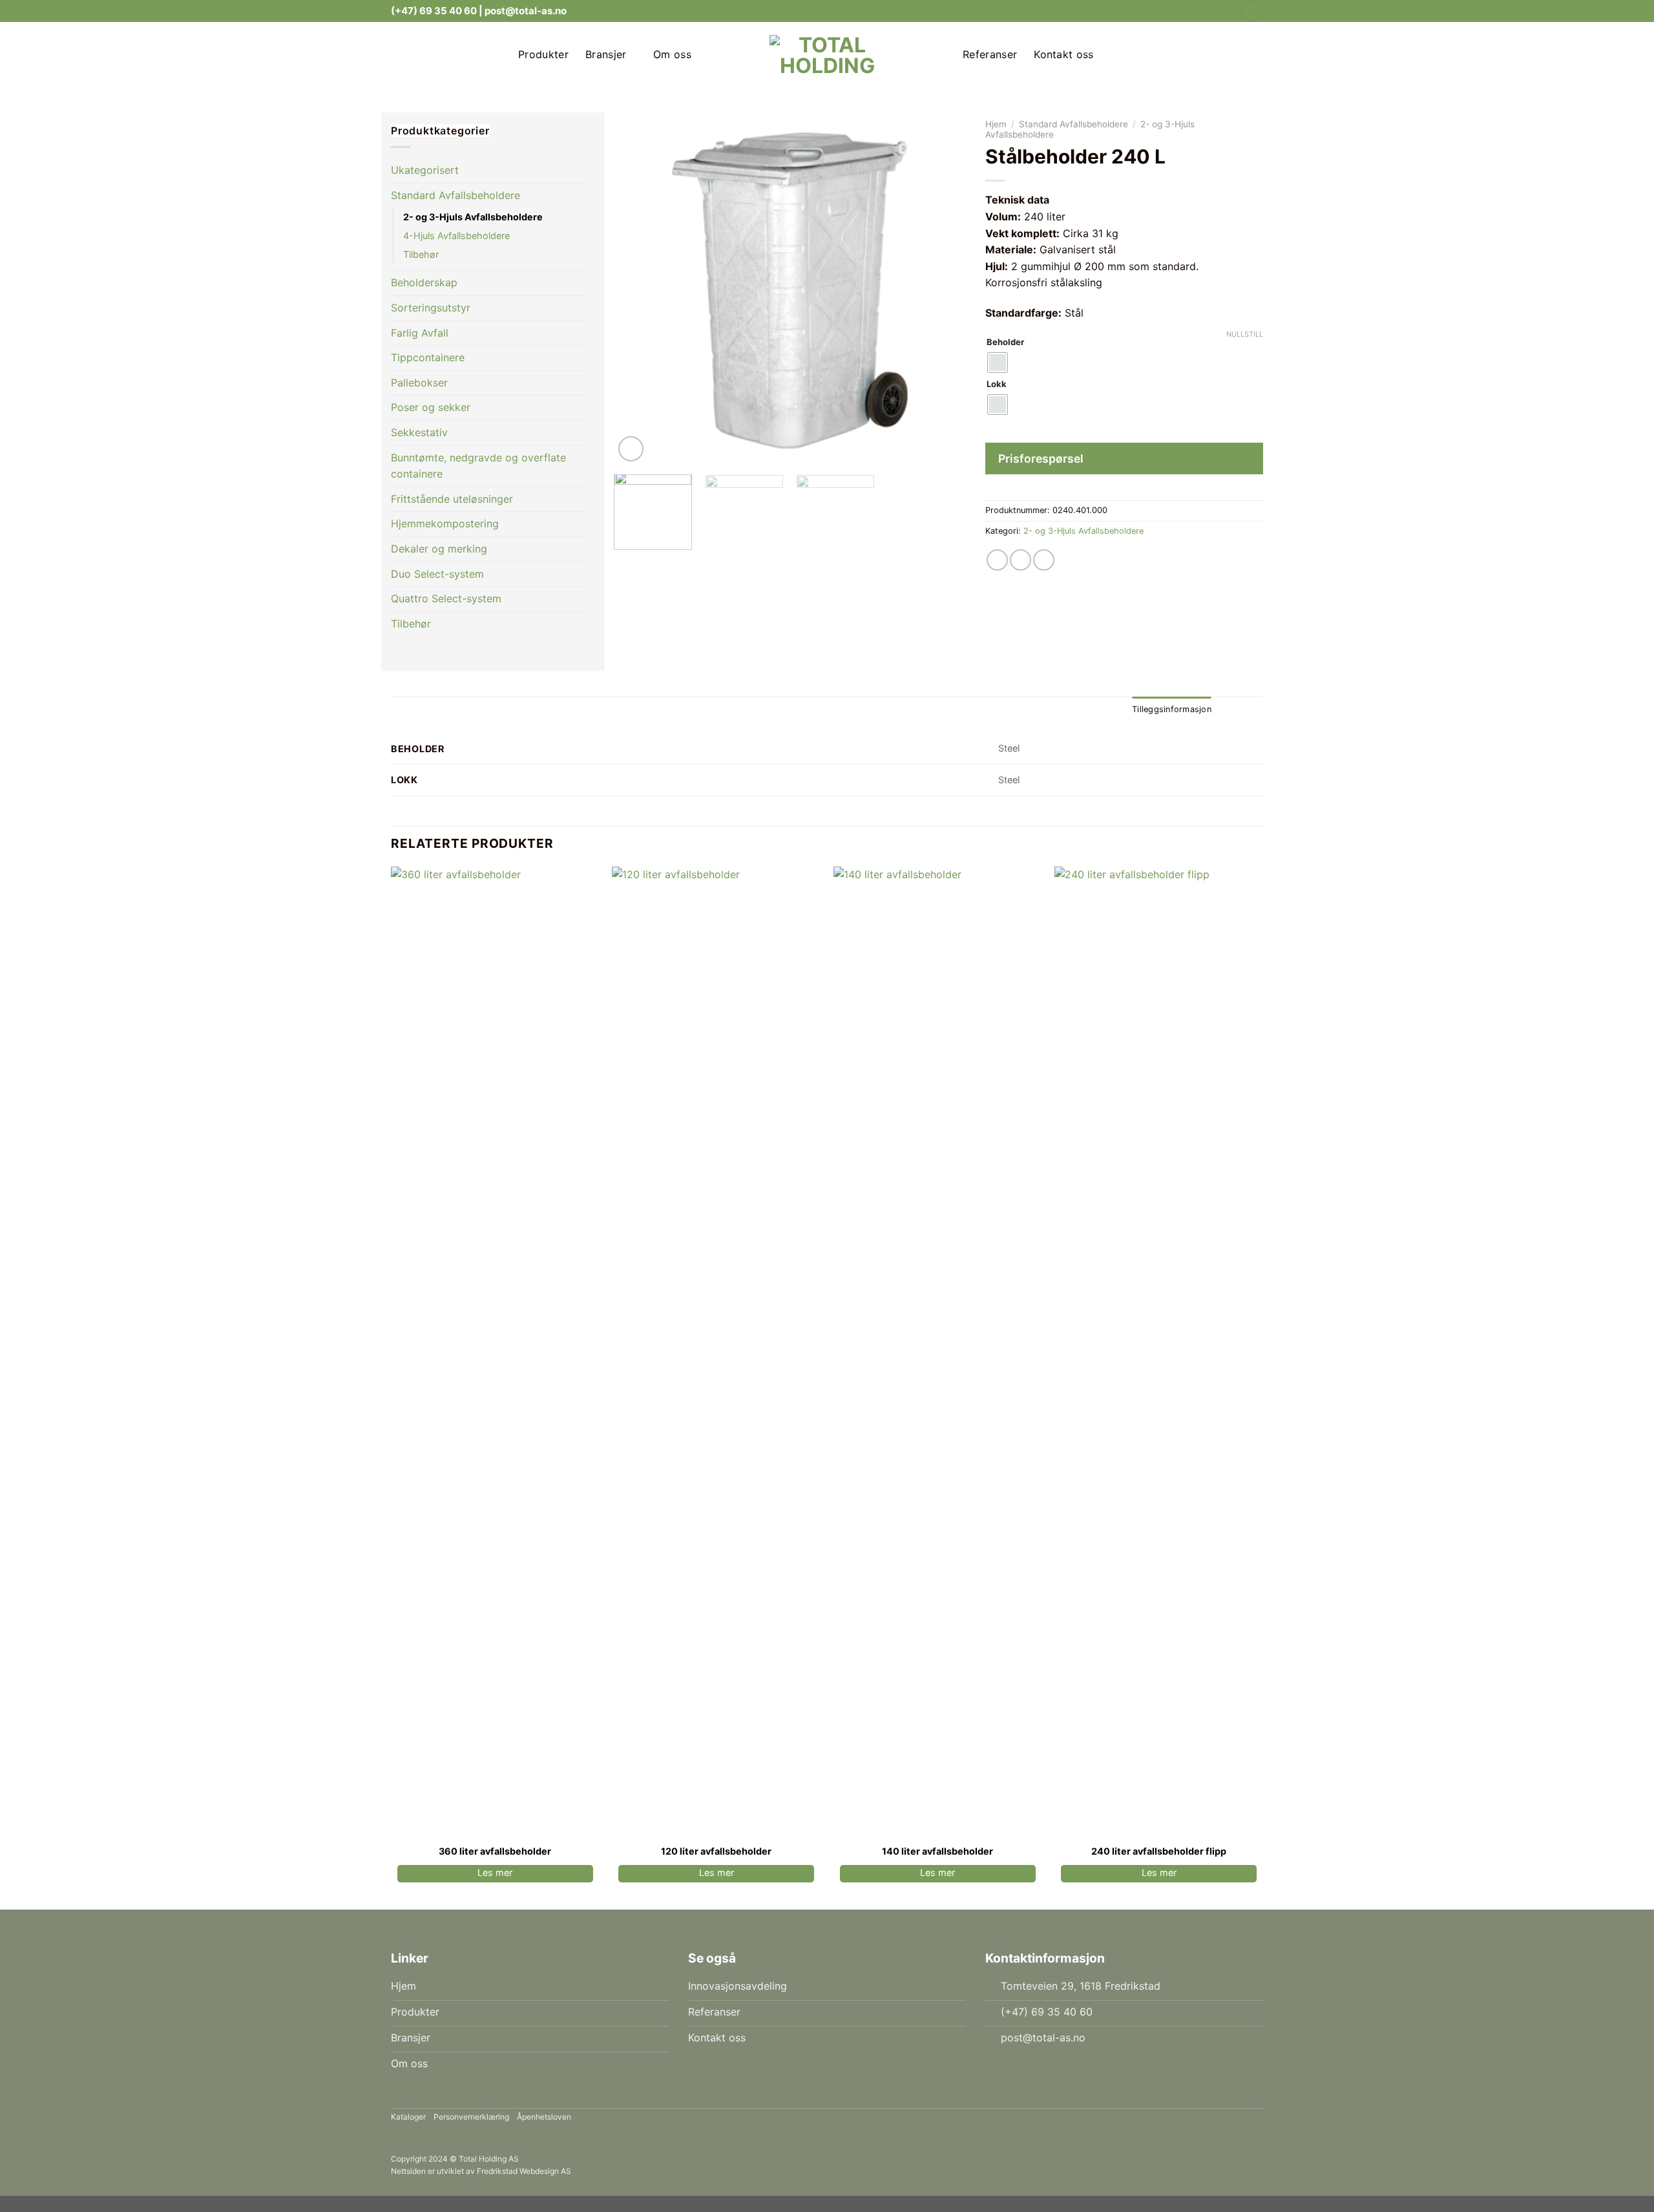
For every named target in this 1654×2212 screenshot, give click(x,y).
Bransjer (606, 54)
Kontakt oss (1064, 54)
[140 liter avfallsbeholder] (938, 1351)
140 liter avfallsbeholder (937, 1851)
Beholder (1005, 342)
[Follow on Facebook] (1209, 11)
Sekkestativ (419, 432)
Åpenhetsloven (544, 2117)
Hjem (996, 124)
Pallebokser (419, 383)
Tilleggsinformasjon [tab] (1172, 709)
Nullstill (1245, 334)
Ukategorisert (425, 170)
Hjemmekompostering (445, 523)
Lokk (997, 384)
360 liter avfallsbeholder (495, 1851)
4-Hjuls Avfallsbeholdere (456, 236)
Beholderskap (424, 282)
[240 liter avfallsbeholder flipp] (1159, 1351)
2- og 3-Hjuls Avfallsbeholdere (1083, 531)
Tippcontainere (428, 357)
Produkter (543, 54)
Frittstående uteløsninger (452, 499)
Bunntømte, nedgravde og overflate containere (478, 466)
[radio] (998, 363)
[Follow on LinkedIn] (1222, 11)
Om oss (672, 54)
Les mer (495, 1872)
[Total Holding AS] (827, 54)
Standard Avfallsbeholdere (1073, 124)
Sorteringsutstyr (431, 308)
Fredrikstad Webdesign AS (524, 2171)
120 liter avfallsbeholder (716, 1851)
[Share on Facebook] (997, 560)
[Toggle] (1247, 460)
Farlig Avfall (420, 333)
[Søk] (1251, 11)
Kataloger (408, 2117)
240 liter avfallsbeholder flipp (1159, 1851)
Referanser (990, 54)
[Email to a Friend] (1021, 560)
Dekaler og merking (439, 549)
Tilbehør (421, 254)
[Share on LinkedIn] (1044, 560)
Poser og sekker (431, 407)
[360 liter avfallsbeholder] (495, 1351)
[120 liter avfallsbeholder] (716, 1351)
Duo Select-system (437, 574)
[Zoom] (631, 449)
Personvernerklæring (471, 2117)
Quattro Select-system (446, 598)
